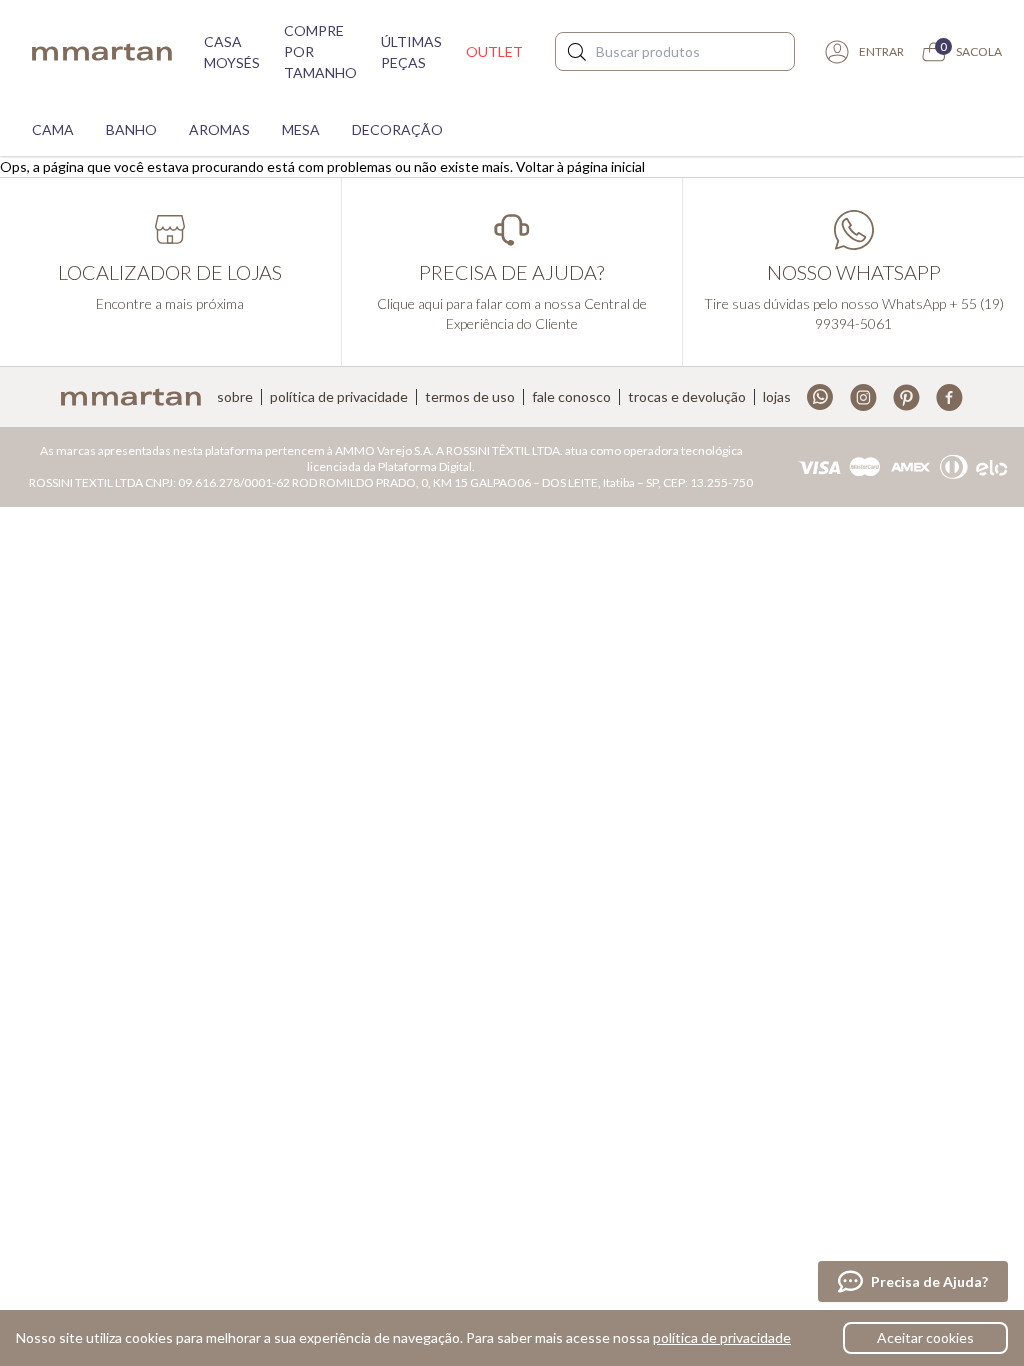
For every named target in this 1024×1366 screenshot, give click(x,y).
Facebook (949, 397)
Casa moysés (232, 52)
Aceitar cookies (925, 1337)
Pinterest (906, 397)
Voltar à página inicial (580, 166)
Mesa (301, 129)
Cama (53, 129)
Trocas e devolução (687, 397)
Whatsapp (820, 397)
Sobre (235, 397)
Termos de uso (470, 397)
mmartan (102, 52)
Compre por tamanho (320, 51)
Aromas (219, 129)
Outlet (494, 51)
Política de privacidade (339, 397)
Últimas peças (411, 52)
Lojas (777, 397)
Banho (131, 129)
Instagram (863, 397)
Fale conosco (571, 397)
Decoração (397, 129)
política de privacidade (722, 1337)
